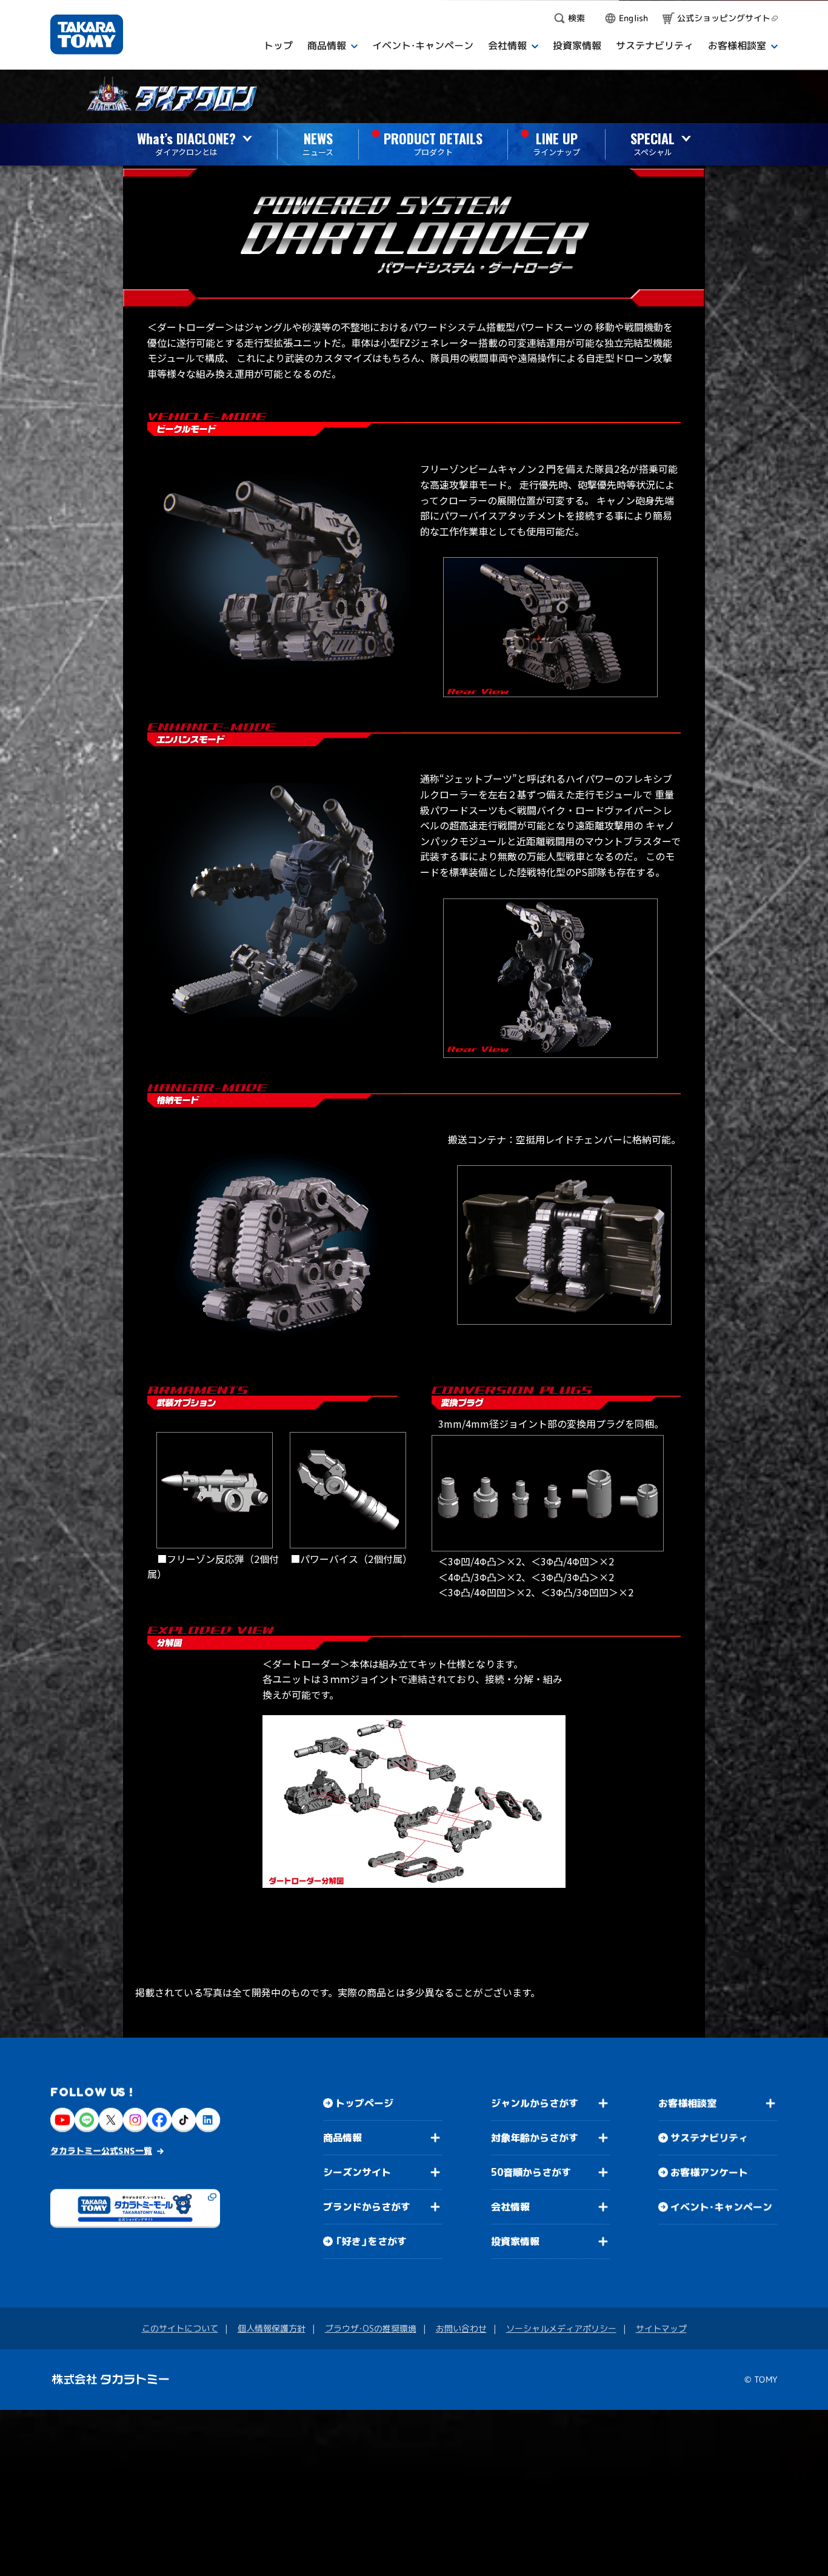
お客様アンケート (709, 2172)
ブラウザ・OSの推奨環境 (370, 2328)
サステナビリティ (709, 2138)
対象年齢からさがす (535, 2138)
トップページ (364, 2103)
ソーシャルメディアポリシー (561, 2328)
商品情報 (342, 2138)
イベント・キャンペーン (721, 2207)
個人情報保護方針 (271, 2328)
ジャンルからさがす (535, 2103)
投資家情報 (515, 2241)
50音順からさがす (530, 2172)
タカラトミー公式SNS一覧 (101, 2151)
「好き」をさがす (371, 2241)
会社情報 (510, 2207)
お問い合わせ (461, 2328)
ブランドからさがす (367, 2207)
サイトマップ (661, 2328)
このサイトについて (179, 2328)
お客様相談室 (687, 2103)
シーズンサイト (357, 2172)
